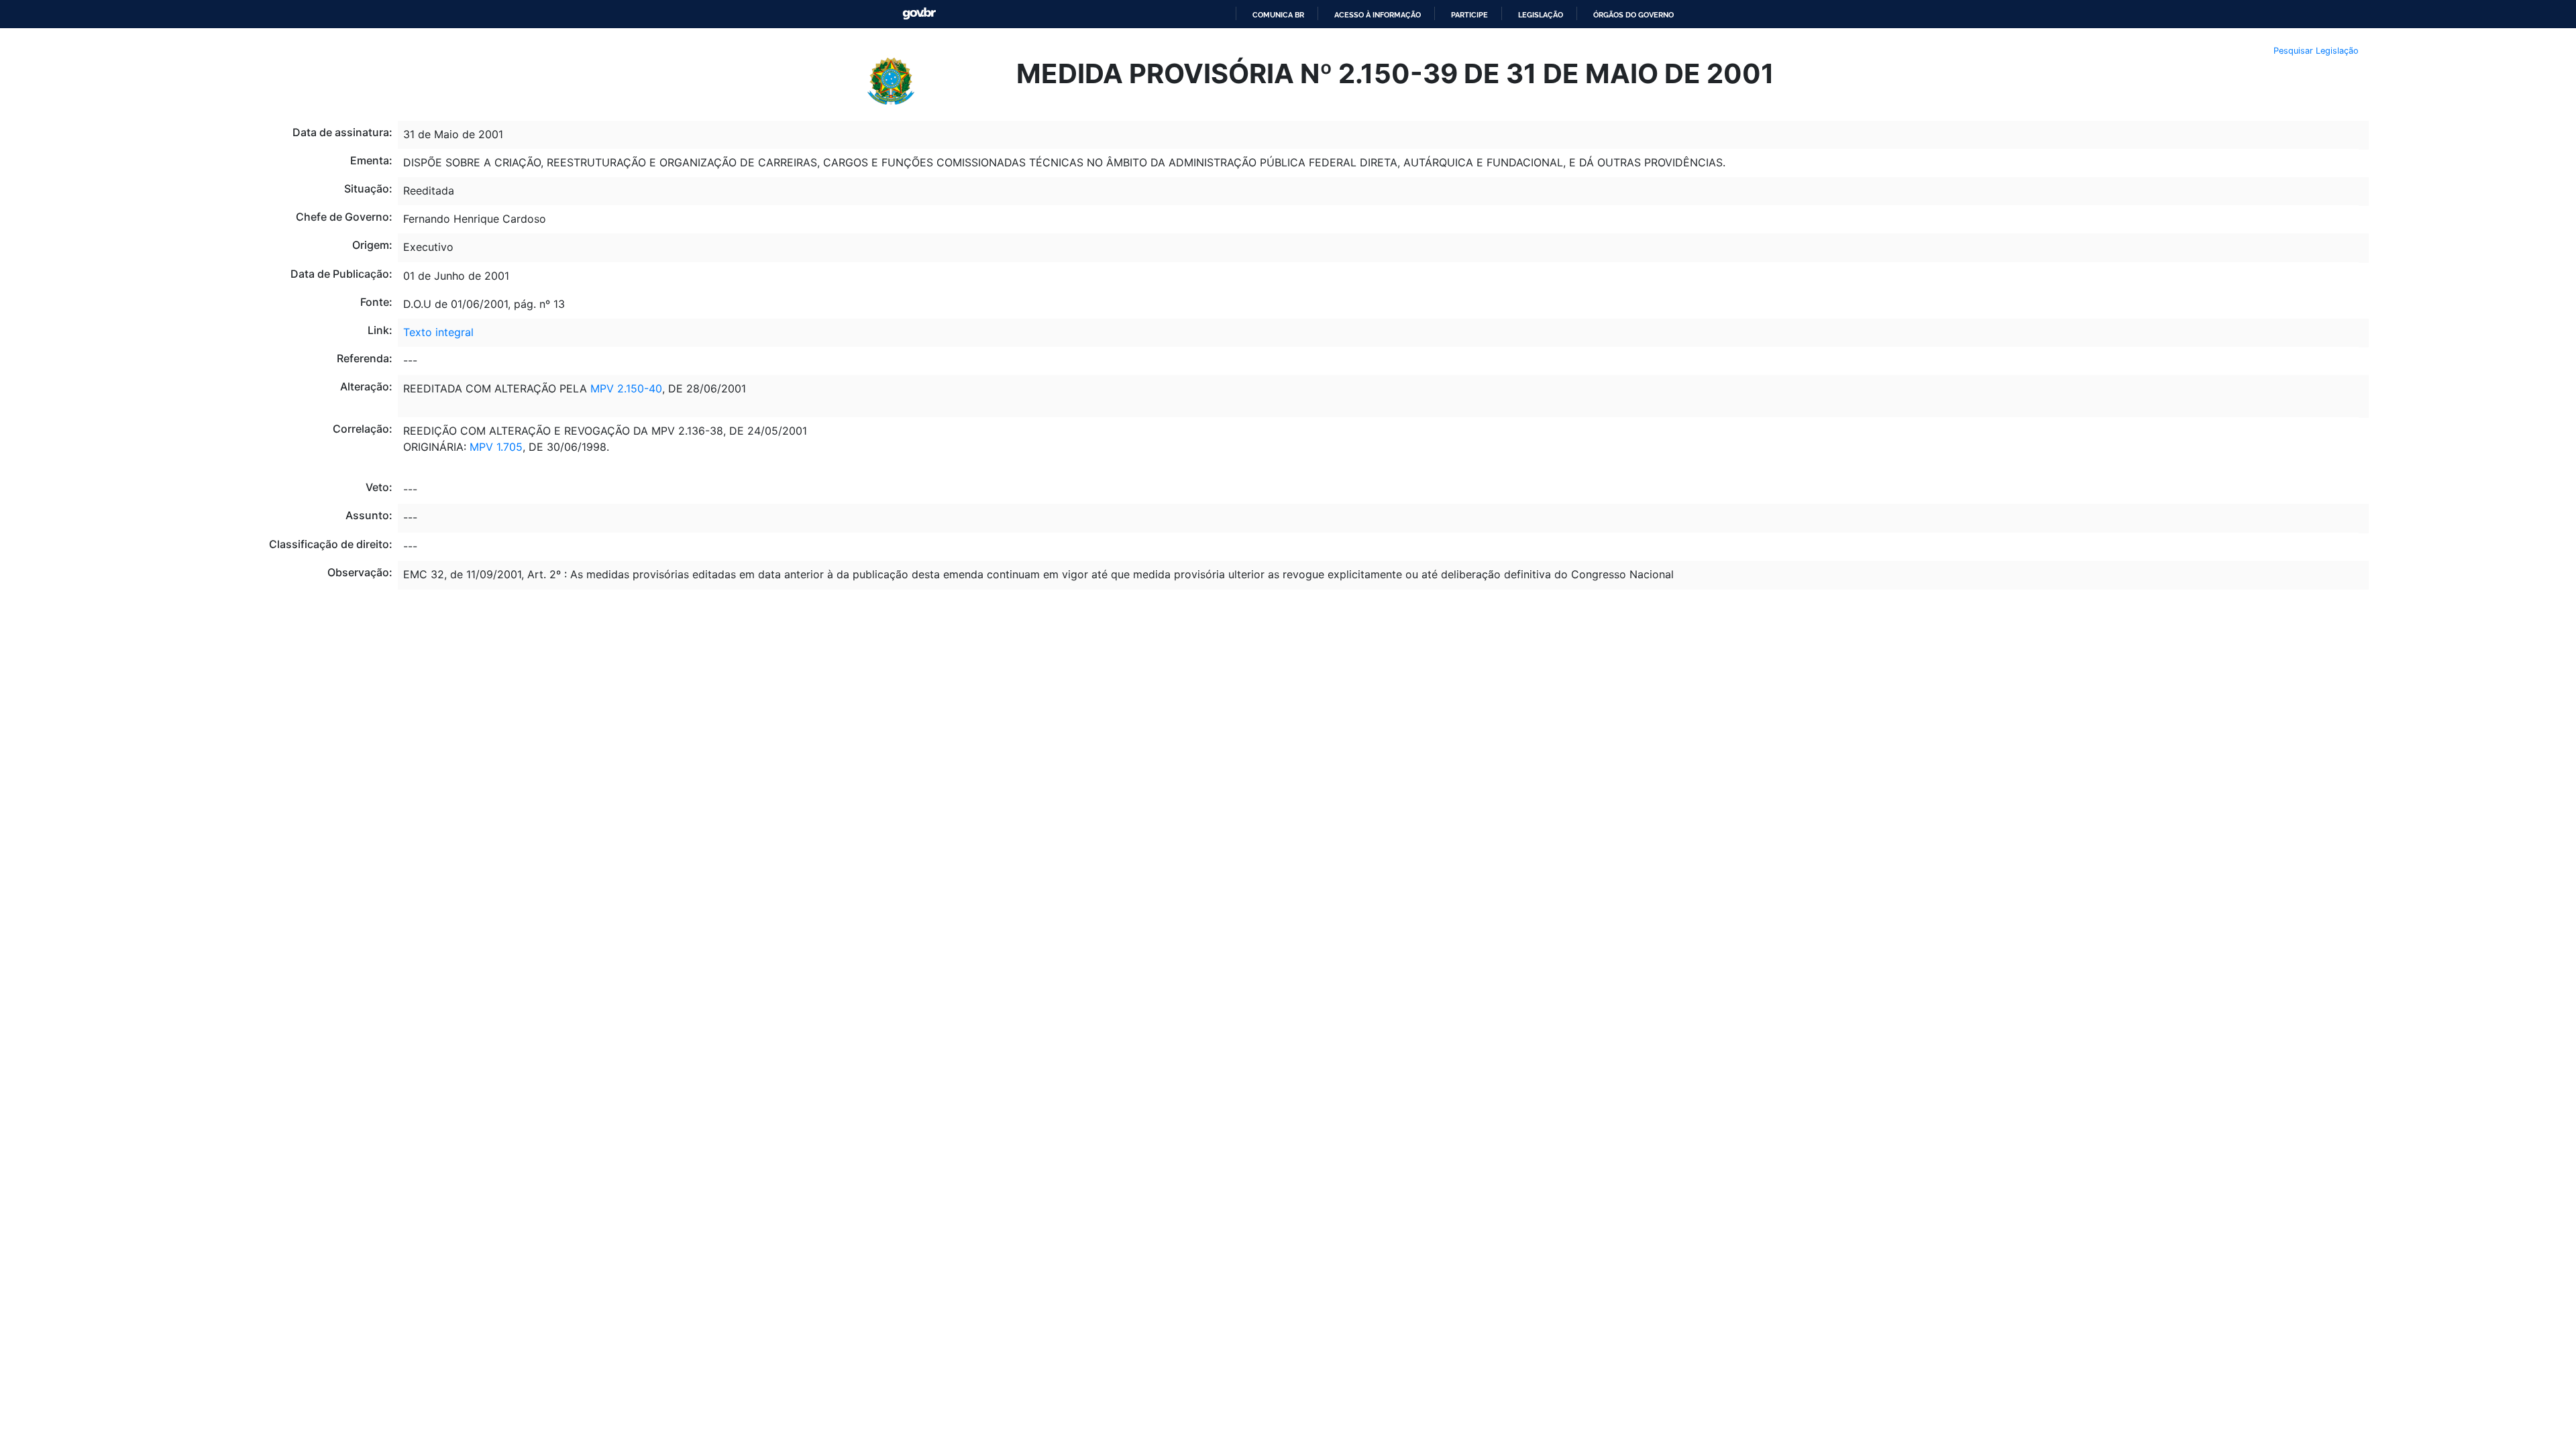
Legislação (1541, 15)
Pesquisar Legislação (2316, 51)
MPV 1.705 (496, 447)
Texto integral (438, 332)
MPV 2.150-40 (626, 388)
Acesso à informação (1378, 15)
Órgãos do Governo (1633, 15)
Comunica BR (1278, 15)
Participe (1469, 15)
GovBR (919, 14)
